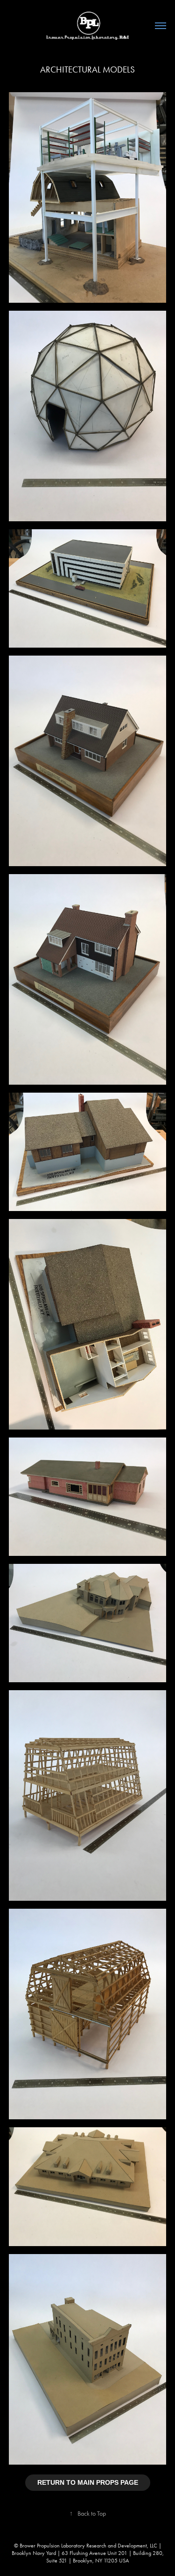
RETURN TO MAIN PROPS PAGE (88, 2482)
